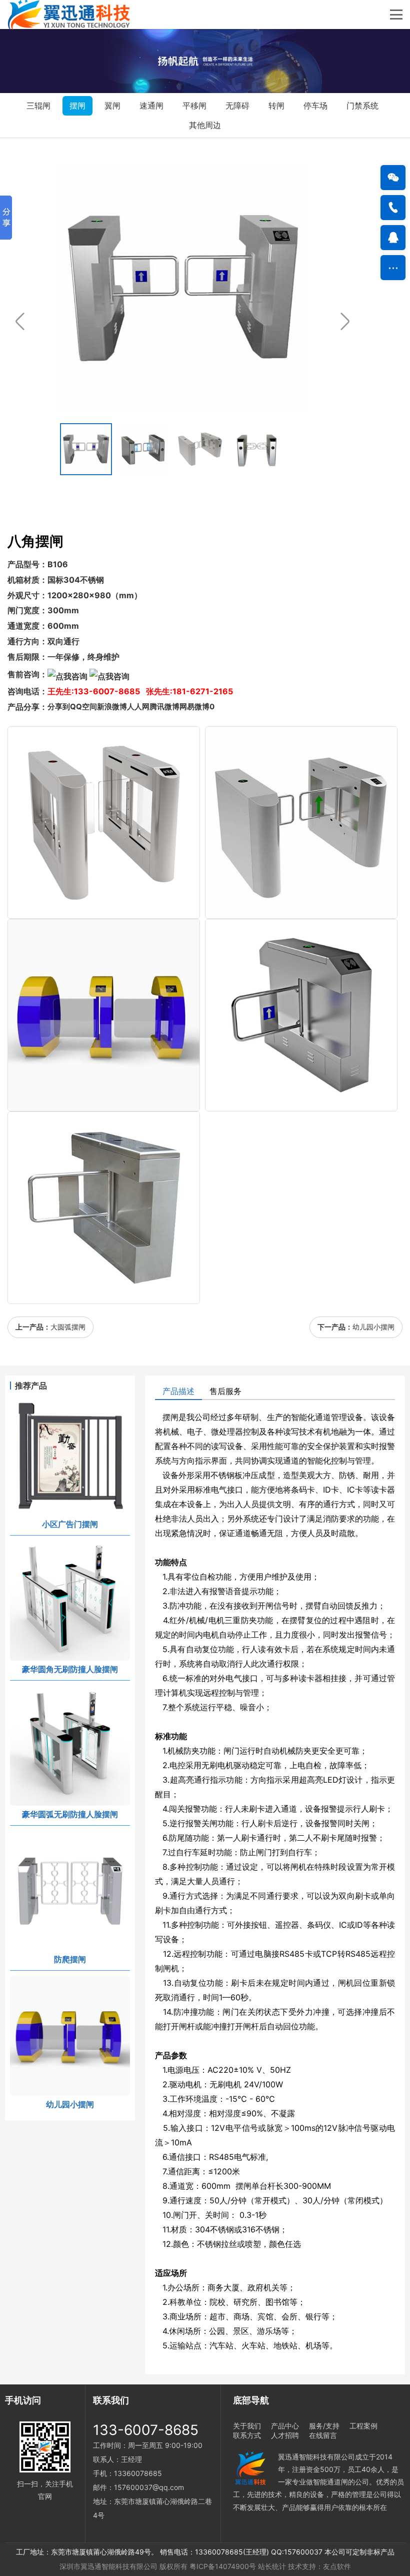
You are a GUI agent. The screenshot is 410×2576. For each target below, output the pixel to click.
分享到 (59, 707)
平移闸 (194, 106)
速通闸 (151, 106)
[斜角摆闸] (301, 1015)
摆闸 (77, 106)
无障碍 (237, 106)
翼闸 (112, 106)
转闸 (276, 106)
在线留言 (323, 2435)
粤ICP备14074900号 (223, 2566)
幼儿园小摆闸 (373, 1327)
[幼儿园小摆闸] (104, 1015)
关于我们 (247, 2426)
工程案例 (363, 2426)
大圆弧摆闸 (68, 1327)
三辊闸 (38, 106)
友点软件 (337, 2566)
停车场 (315, 106)
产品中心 (285, 2426)
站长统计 (272, 2566)
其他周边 (205, 125)
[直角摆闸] (104, 1208)
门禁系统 (362, 106)
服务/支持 (324, 2426)
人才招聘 (285, 2435)
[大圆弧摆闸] (301, 823)
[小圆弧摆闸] (104, 823)
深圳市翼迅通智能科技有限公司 (108, 2566)
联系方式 (247, 2435)
